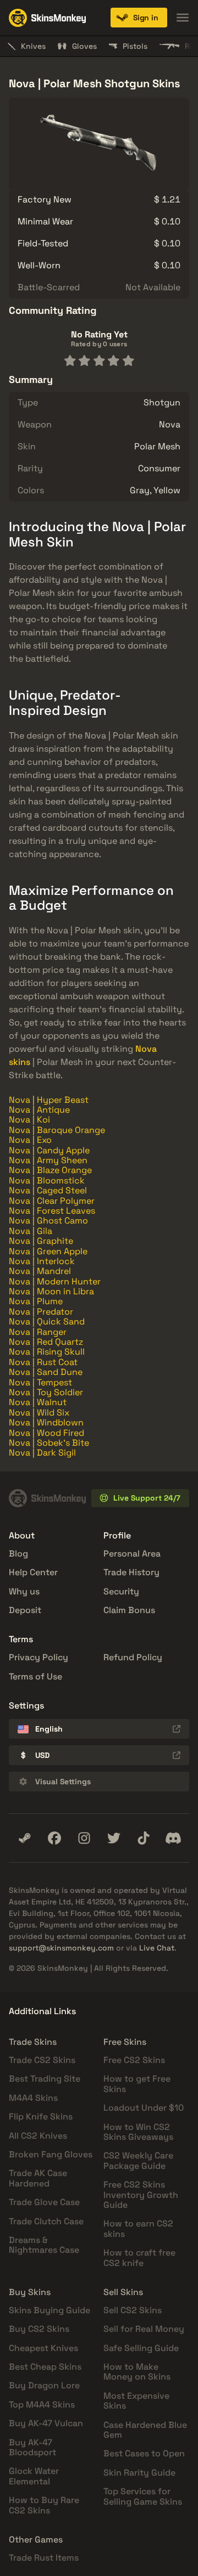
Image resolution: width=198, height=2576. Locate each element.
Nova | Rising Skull (47, 1352)
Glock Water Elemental (34, 2476)
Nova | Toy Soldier (46, 1392)
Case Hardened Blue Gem (145, 2430)
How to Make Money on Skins (137, 2372)
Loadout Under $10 (144, 2108)
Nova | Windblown (46, 1422)
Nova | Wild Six (39, 1413)
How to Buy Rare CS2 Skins (44, 2505)
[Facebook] (54, 1838)
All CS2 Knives (38, 2136)
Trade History (131, 1572)
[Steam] (25, 1838)
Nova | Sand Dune (46, 1372)
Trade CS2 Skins (42, 2060)
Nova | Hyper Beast (49, 1100)
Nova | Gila (31, 1231)
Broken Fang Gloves (51, 2154)
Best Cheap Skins (45, 2367)
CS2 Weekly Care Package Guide (138, 2160)
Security (121, 1591)
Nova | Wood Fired (46, 1433)
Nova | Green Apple (48, 1251)
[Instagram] (84, 1838)
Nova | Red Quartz (46, 1342)
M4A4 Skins (33, 2098)
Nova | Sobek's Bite (49, 1443)
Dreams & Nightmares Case (44, 2245)
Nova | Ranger (38, 1332)
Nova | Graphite (41, 1241)
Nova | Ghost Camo (48, 1221)
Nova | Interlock (42, 1261)
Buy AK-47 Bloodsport (32, 2447)
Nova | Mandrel (40, 1271)
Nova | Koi (29, 1120)
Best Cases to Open (144, 2453)
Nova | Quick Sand (47, 1321)
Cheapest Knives (43, 2348)
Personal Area (132, 1554)
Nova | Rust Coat (43, 1362)
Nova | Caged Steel (48, 1190)
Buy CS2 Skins (39, 2329)
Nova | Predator (41, 1312)
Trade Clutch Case (46, 2221)
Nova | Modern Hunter (55, 1281)
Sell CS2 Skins (133, 2310)
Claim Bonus (129, 1610)
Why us (24, 1591)
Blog (18, 1554)
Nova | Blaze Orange (50, 1170)
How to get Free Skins (137, 2084)
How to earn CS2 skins (138, 2228)
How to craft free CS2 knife (139, 2257)
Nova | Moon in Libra (51, 1291)
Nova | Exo (30, 1140)
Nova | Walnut (38, 1402)
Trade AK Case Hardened (38, 2178)
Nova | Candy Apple (49, 1150)
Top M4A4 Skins (42, 2405)
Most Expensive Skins (136, 2401)
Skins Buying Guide (50, 2310)
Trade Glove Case (44, 2202)
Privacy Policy (38, 1657)
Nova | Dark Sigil (42, 1453)
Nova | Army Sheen (48, 1160)
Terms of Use (35, 1676)
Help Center (33, 1572)
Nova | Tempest (40, 1382)
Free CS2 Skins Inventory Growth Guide (141, 2195)
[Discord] (173, 1838)
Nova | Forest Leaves (52, 1211)
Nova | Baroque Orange (57, 1130)
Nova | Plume (36, 1301)
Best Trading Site (45, 2079)
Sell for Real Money (144, 2329)
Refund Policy (133, 1657)
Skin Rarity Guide (139, 2473)
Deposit (25, 1610)
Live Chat (157, 1948)
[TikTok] (144, 1838)
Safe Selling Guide (141, 2348)
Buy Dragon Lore (44, 2385)
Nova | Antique (39, 1110)
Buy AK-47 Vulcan (46, 2423)
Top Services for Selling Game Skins (143, 2496)
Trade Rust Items (44, 2558)
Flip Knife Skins (41, 2116)
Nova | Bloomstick (47, 1180)
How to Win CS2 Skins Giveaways (138, 2132)
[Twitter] (114, 1838)
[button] (139, 18)
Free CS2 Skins (134, 2060)
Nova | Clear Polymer (52, 1201)
